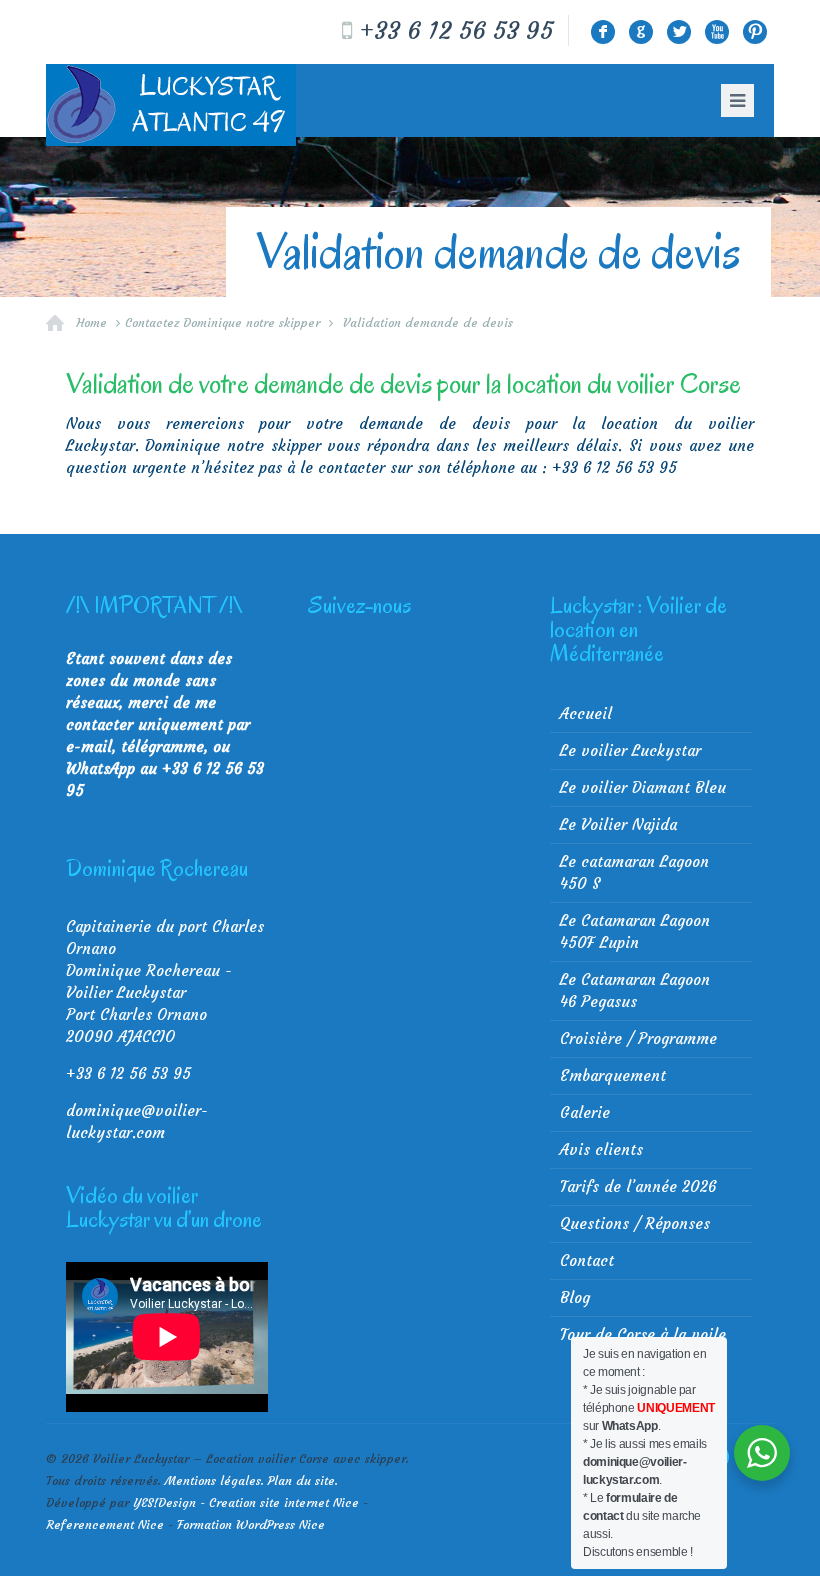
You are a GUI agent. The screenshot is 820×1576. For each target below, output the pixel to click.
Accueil (586, 713)
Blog (575, 1297)
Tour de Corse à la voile (643, 1334)
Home (91, 322)
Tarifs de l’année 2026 (638, 1186)
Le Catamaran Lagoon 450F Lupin (635, 931)
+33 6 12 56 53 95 (456, 31)
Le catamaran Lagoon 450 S (634, 872)
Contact (587, 1260)
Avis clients (601, 1149)
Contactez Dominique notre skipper (222, 322)
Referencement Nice (105, 1524)
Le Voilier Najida (618, 824)
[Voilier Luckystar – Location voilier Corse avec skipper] (171, 105)
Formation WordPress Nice (251, 1524)
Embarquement (613, 1075)
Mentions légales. (214, 1480)
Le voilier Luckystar (630, 750)
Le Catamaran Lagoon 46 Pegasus (635, 990)
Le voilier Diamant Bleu (643, 787)
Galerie (585, 1112)
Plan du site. (303, 1480)
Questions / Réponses (635, 1223)
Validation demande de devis (428, 322)
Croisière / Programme (638, 1038)
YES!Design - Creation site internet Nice (246, 1502)
